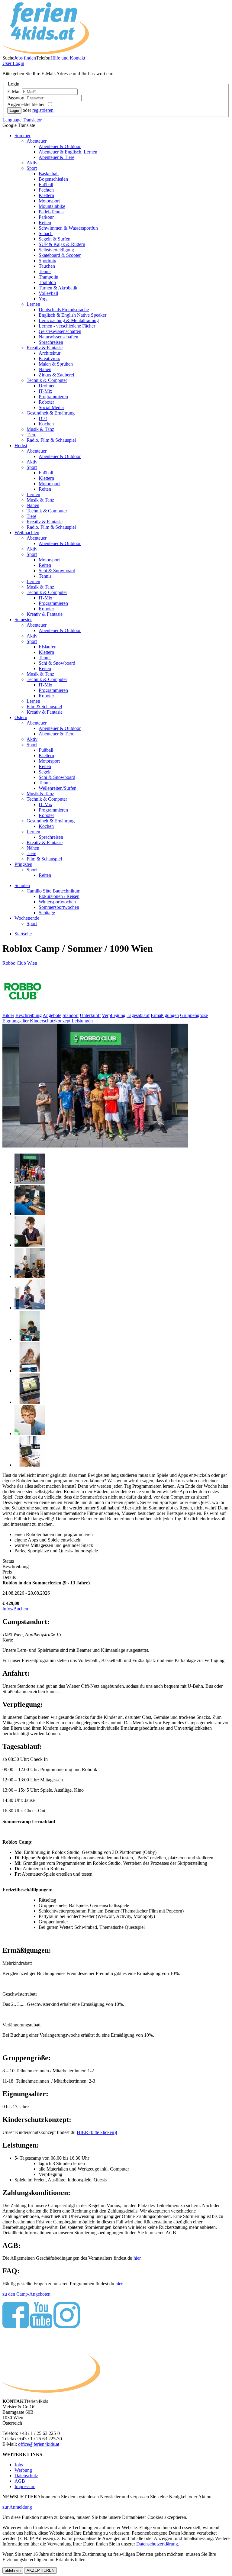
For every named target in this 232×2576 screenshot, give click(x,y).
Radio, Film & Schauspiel (51, 440)
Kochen (46, 424)
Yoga (44, 299)
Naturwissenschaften (58, 337)
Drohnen (47, 386)
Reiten (45, 223)
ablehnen (13, 2570)
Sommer (23, 136)
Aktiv (32, 163)
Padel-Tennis (51, 212)
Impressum (25, 2486)
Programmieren (53, 397)
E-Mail (14, 91)
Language (22, 120)
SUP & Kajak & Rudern (62, 244)
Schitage (47, 913)
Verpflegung (114, 1015)
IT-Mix (45, 391)
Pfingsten (23, 864)
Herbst (21, 445)
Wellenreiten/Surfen (58, 788)
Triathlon (47, 282)
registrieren (43, 110)
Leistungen (82, 1021)
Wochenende (27, 918)
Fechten (46, 190)
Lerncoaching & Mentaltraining (69, 320)
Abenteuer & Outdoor (60, 146)
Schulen (22, 885)
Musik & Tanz (40, 429)
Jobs (19, 2465)
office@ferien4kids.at (39, 2444)
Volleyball (48, 293)
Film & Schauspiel (44, 707)
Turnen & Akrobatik (58, 288)
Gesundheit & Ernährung (51, 413)
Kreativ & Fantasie (45, 348)
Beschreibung (29, 1015)
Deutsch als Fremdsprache (64, 310)
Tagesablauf (138, 1015)
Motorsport (49, 201)
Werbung (23, 2470)
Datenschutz (26, 2476)
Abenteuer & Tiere (56, 157)
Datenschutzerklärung (157, 2544)
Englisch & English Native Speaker (72, 315)
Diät (43, 418)
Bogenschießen (53, 179)
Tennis (45, 271)
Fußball (46, 184)
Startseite (23, 934)
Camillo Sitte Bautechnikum (53, 891)
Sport (32, 168)
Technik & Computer (47, 380)
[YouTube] (41, 2327)
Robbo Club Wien (20, 963)
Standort (71, 1015)
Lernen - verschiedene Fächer (67, 326)
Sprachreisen (51, 342)
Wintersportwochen (57, 902)
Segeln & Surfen (55, 239)
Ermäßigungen (165, 1015)
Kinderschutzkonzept (50, 1021)
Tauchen (47, 266)
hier (137, 2258)
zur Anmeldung (17, 2507)
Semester (23, 620)
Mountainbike (52, 206)
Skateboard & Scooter (60, 255)
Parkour (46, 217)
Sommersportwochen (59, 907)
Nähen (45, 369)
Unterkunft (90, 1015)
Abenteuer (37, 141)
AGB (20, 2481)
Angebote (52, 1015)
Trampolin (48, 277)
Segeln (45, 772)
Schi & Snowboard (57, 571)
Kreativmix (49, 358)
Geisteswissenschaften (60, 331)
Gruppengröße (194, 1015)
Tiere (31, 435)
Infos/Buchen (15, 1609)
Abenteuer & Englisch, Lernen (68, 152)
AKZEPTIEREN (40, 2570)
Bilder (8, 1015)
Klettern (46, 195)
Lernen (33, 304)
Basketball (49, 174)
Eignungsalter (16, 1021)
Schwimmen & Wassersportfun (68, 228)
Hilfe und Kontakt (68, 58)
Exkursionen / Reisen (59, 896)
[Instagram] (67, 2327)
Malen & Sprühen (56, 364)
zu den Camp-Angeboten (26, 2294)
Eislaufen (48, 647)
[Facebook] (16, 2327)
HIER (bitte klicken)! (97, 2132)
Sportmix (47, 261)
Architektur (50, 353)
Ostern (21, 717)
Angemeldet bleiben (27, 104)
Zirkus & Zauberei (56, 375)
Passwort (16, 98)
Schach (46, 233)
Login (13, 63)
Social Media (51, 407)
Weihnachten (27, 533)
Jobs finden (25, 58)
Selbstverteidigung (56, 250)
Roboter (46, 402)
